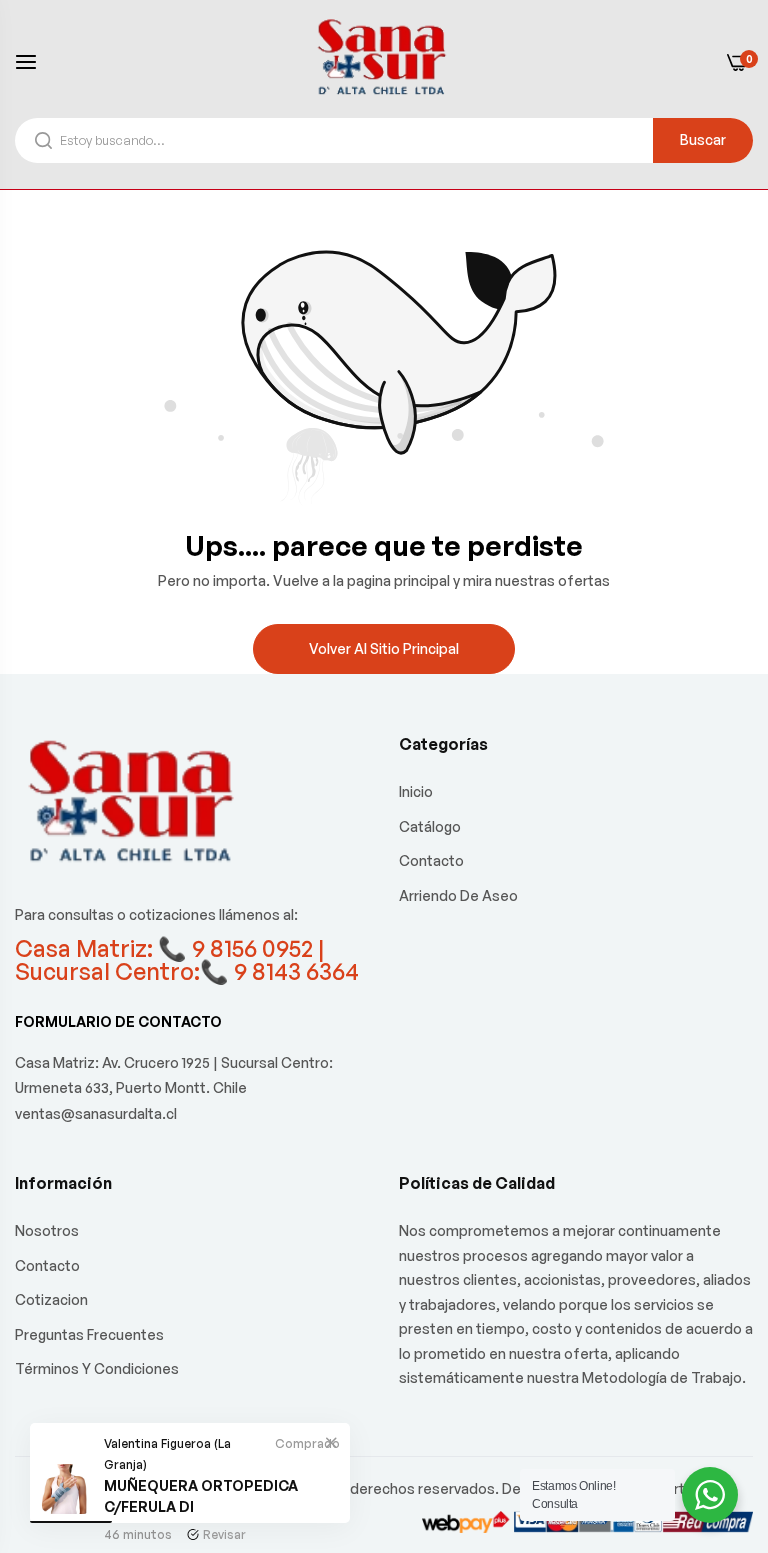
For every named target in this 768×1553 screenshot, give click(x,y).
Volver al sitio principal (384, 648)
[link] (331, 1442)
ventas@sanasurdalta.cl (96, 1113)
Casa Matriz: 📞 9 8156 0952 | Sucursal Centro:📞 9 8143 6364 (187, 960)
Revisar (224, 1534)
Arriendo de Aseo (458, 895)
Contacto (431, 860)
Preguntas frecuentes (89, 1334)
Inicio (416, 791)
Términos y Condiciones (97, 1368)
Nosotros (47, 1230)
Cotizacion (51, 1299)
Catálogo (430, 826)
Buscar (703, 139)
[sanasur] (384, 61)
